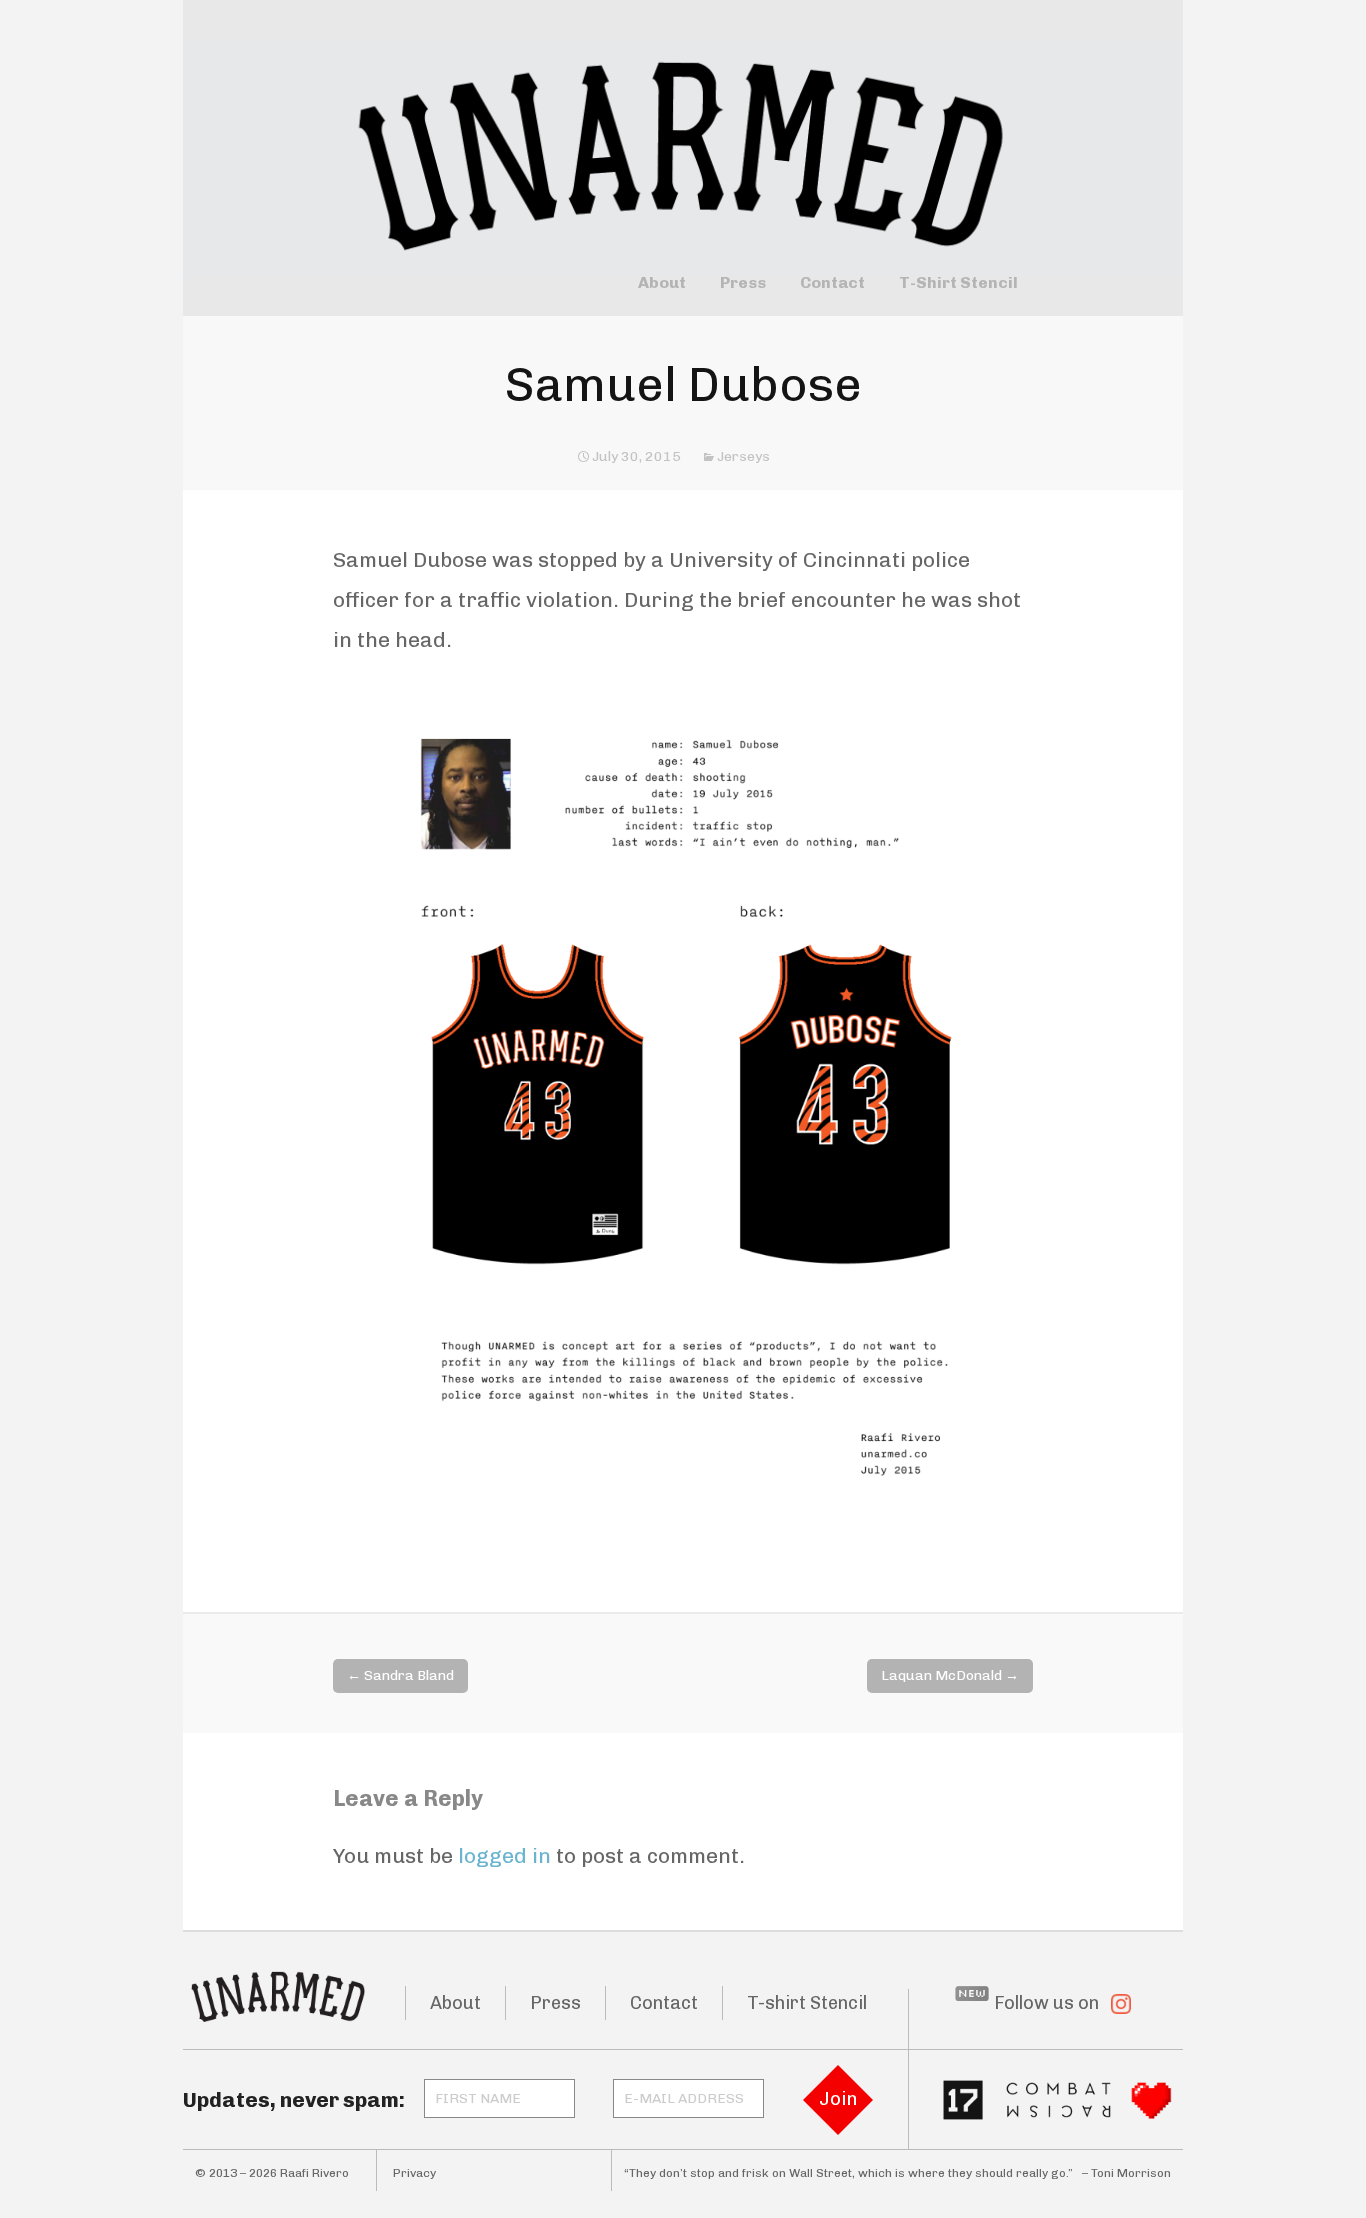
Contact (832, 283)
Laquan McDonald (950, 1675)
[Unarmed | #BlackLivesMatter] (683, 128)
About (662, 283)
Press (743, 283)
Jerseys (743, 456)
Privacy (414, 2173)
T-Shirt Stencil (958, 283)
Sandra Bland (400, 1675)
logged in (504, 1855)
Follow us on (1046, 2003)
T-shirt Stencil (807, 2003)
